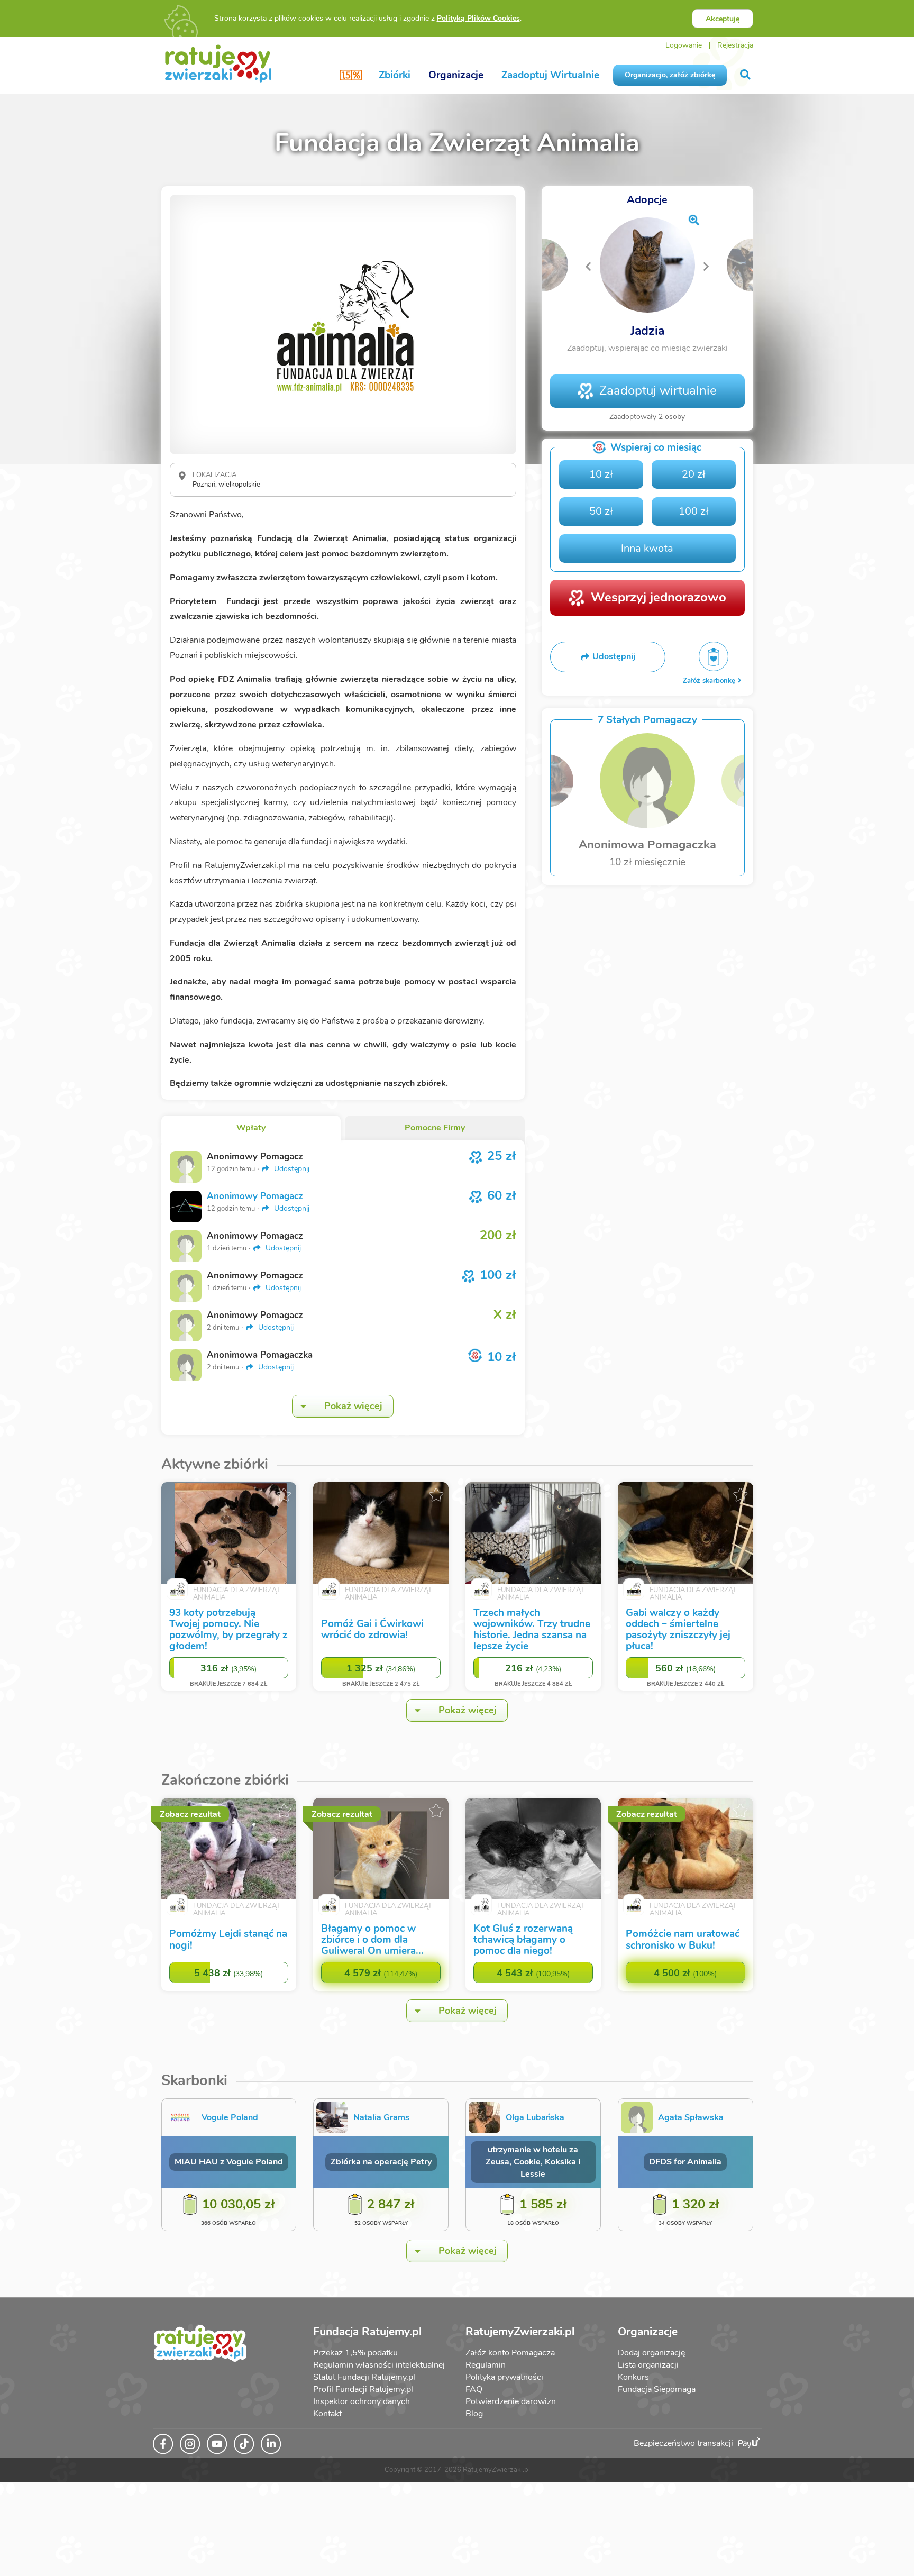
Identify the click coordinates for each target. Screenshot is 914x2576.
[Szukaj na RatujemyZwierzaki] (746, 75)
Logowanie (684, 45)
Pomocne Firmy (435, 1128)
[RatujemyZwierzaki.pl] (218, 63)
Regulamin (486, 2365)
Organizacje (456, 75)
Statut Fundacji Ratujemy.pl (364, 2377)
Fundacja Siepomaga (657, 2389)
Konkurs (633, 2377)
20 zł (694, 474)
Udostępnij (291, 1169)
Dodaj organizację (651, 2353)
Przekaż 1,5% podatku (355, 2353)
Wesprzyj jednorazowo (659, 597)
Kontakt (327, 2414)
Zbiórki (395, 75)
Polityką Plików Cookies (478, 18)
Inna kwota (647, 548)
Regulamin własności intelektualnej (379, 2365)
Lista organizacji (648, 2365)
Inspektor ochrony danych (362, 2401)
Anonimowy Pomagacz (255, 1196)
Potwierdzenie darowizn (511, 2401)
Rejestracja (735, 45)
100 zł (694, 511)
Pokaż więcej (353, 1406)
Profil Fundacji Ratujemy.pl (363, 2389)
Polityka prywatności (504, 2377)
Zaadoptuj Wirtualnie (550, 75)
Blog (474, 2414)
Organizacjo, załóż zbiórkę (670, 75)
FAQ (474, 2389)
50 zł (601, 511)
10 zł (601, 474)
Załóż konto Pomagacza (510, 2353)
